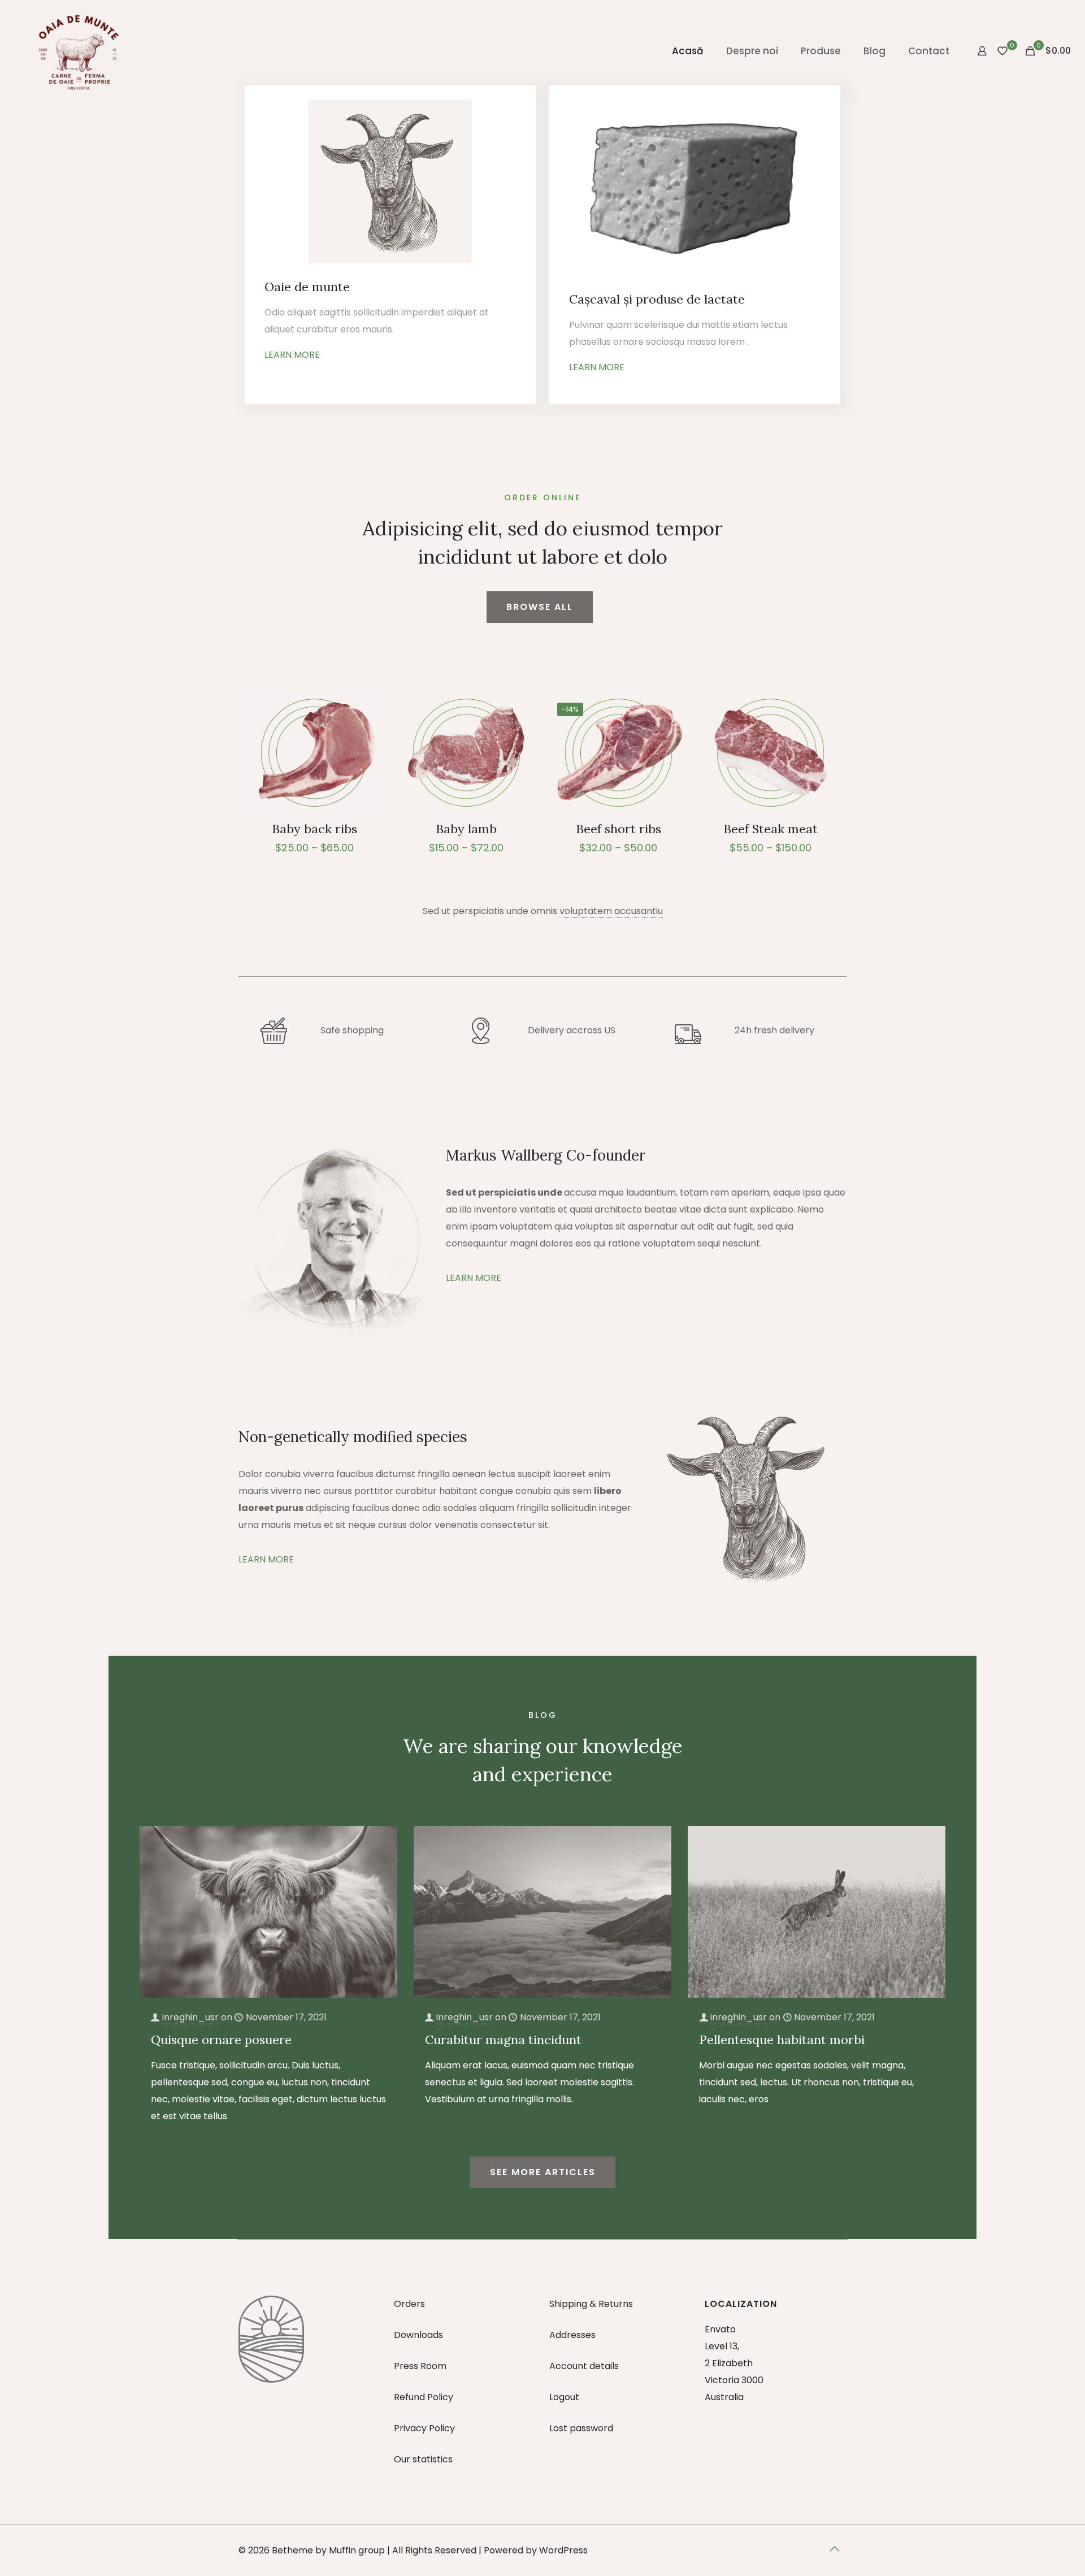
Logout (564, 2397)
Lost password (581, 2428)
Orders (409, 2304)
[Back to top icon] (835, 2549)
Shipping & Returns (591, 2304)
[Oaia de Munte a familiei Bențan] (79, 51)
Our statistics (423, 2459)
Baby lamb (466, 829)
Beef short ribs (619, 829)
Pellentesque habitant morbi (782, 2040)
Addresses (572, 2335)
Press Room (420, 2366)
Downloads (418, 2335)
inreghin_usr (190, 2017)
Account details (584, 2366)
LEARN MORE (292, 355)
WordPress (563, 2550)
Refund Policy (424, 2397)
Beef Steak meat (771, 829)
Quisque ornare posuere (221, 2040)
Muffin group (357, 2550)
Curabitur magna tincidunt (503, 2040)
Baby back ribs (314, 829)
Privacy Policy (424, 2428)
